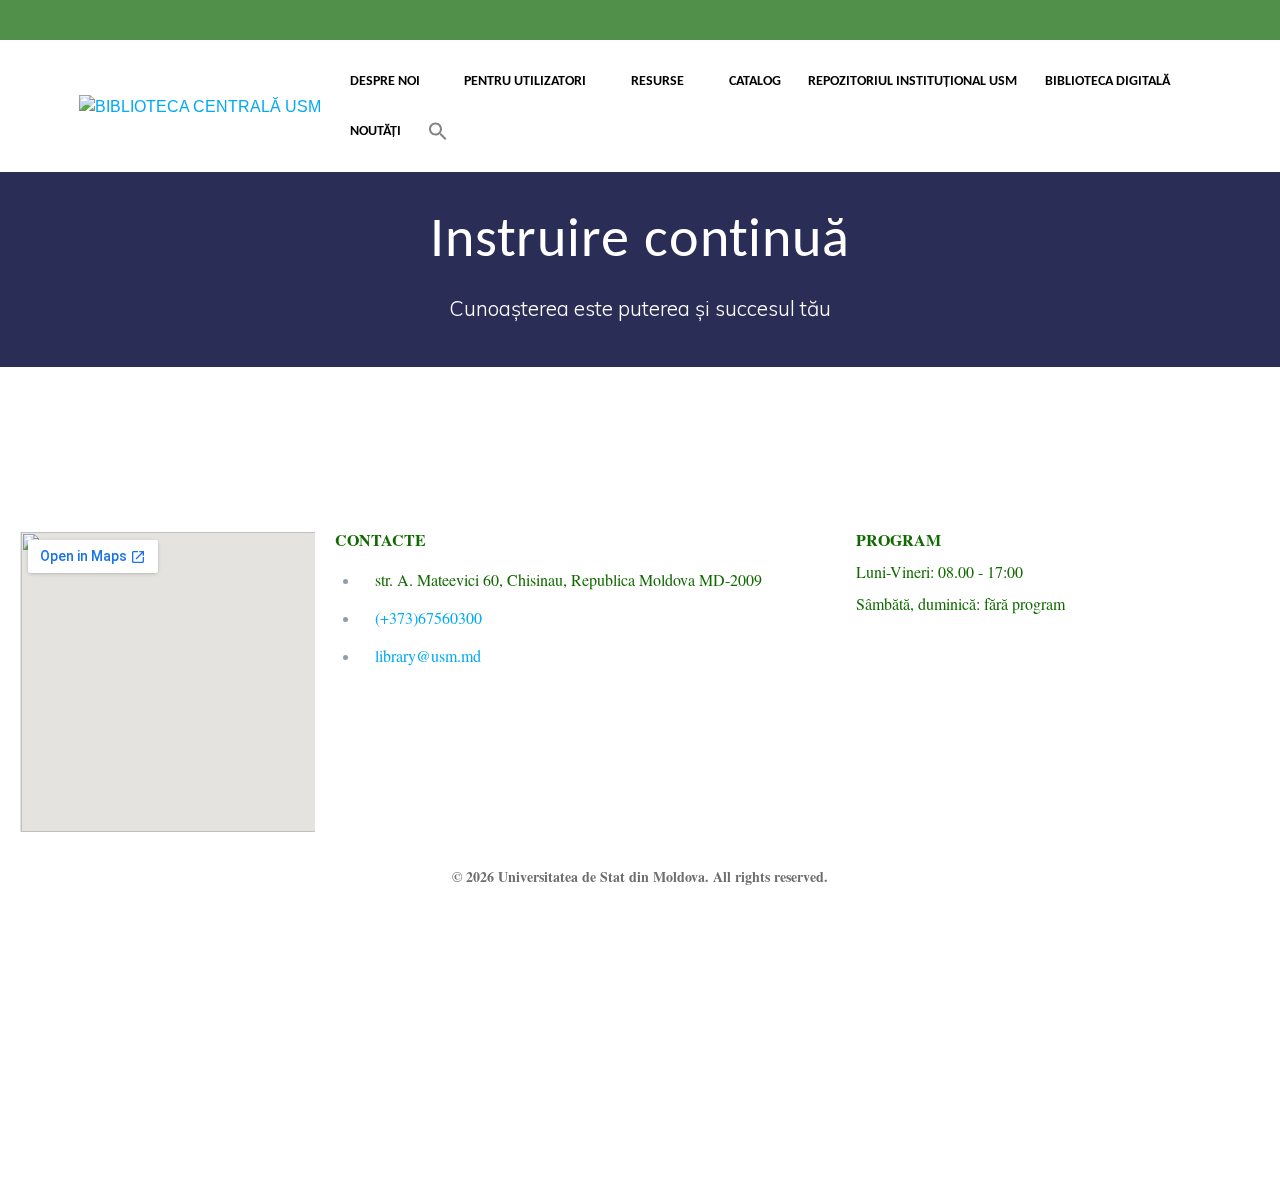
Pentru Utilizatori (525, 81)
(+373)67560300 (428, 617)
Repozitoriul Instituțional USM (912, 81)
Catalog (755, 81)
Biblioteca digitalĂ (1107, 81)
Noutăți (375, 131)
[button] (438, 131)
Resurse (657, 81)
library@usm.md (428, 655)
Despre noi (385, 81)
